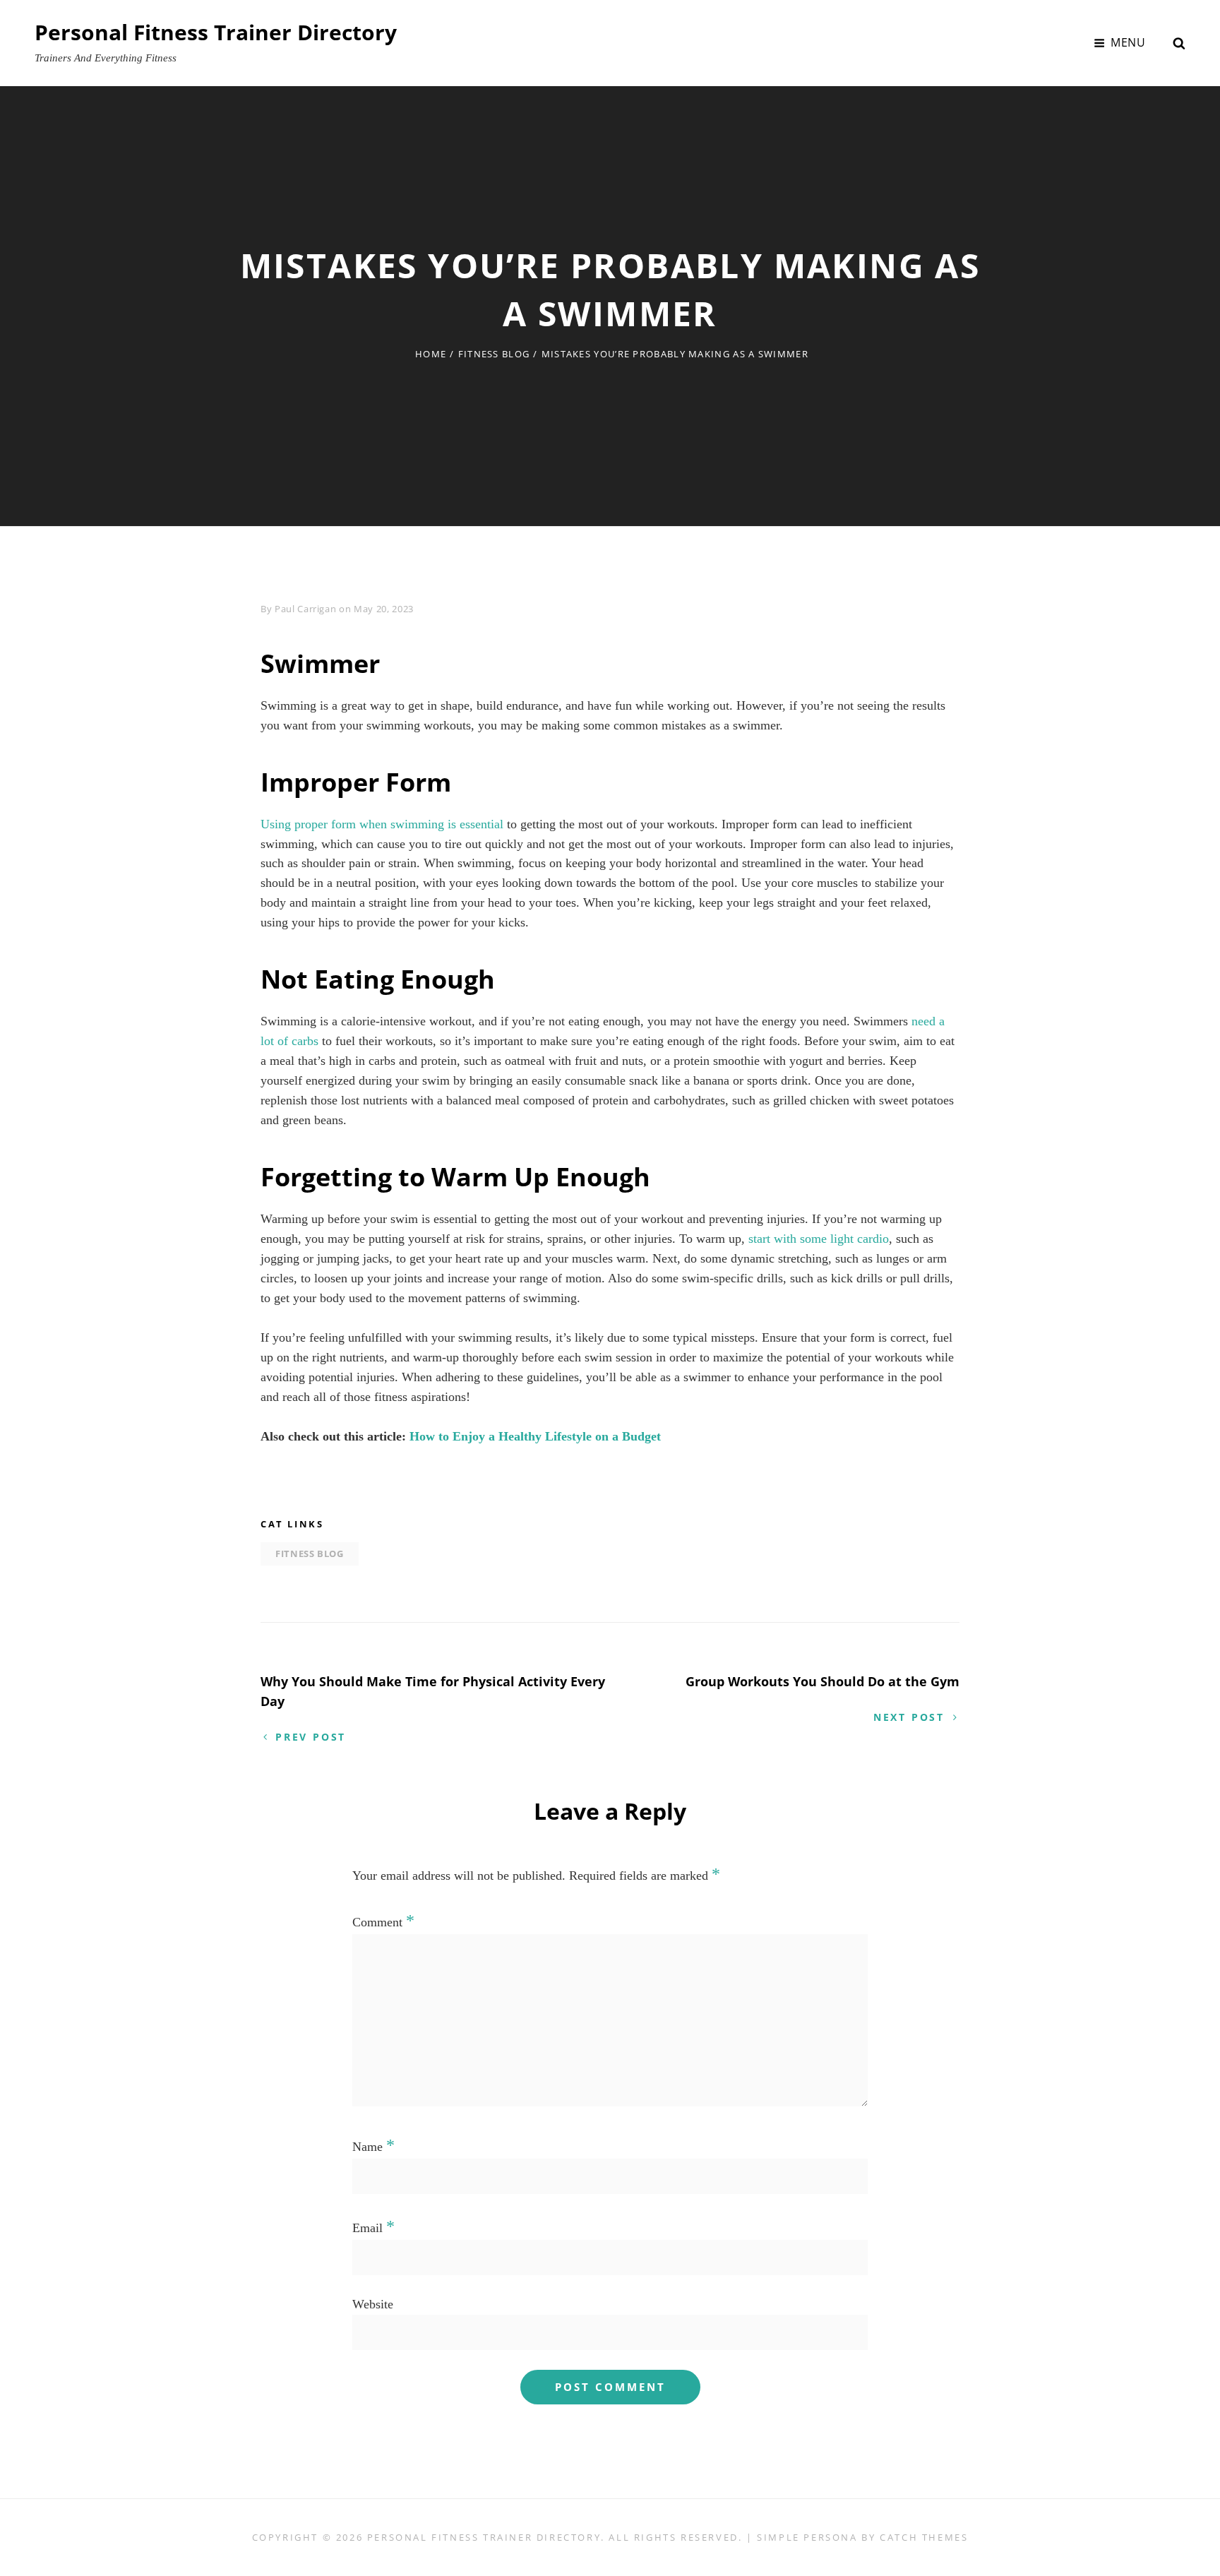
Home (431, 354)
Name (373, 2147)
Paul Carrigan (305, 609)
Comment (383, 1922)
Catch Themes (924, 2537)
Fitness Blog (494, 354)
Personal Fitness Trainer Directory (216, 32)
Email (373, 2228)
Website (373, 2304)
